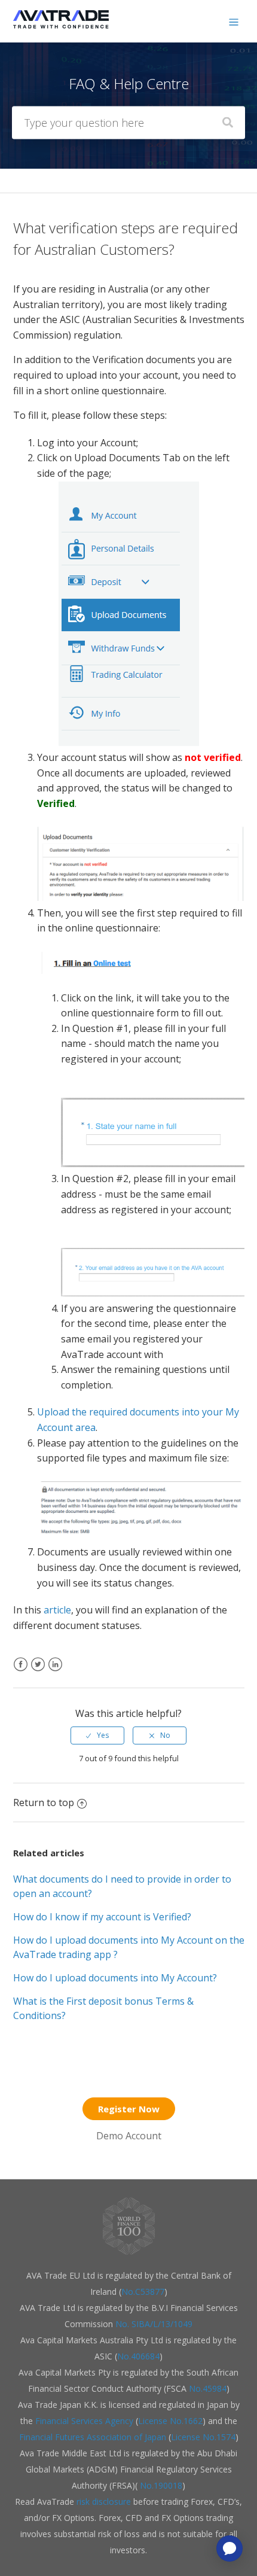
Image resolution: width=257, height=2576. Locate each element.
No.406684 (138, 2356)
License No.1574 (203, 2437)
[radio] (97, 1735)
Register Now (129, 2109)
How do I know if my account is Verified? (102, 1917)
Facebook (21, 1672)
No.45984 (208, 2388)
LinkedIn (55, 1672)
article (57, 1610)
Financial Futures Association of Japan (93, 2437)
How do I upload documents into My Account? (115, 1978)
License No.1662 (170, 2421)
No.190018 (160, 2485)
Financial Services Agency (84, 2421)
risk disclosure (105, 2502)
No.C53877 (143, 2292)
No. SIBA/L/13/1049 (154, 2324)
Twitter (38, 1672)
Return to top (44, 1802)
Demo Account (129, 2136)
